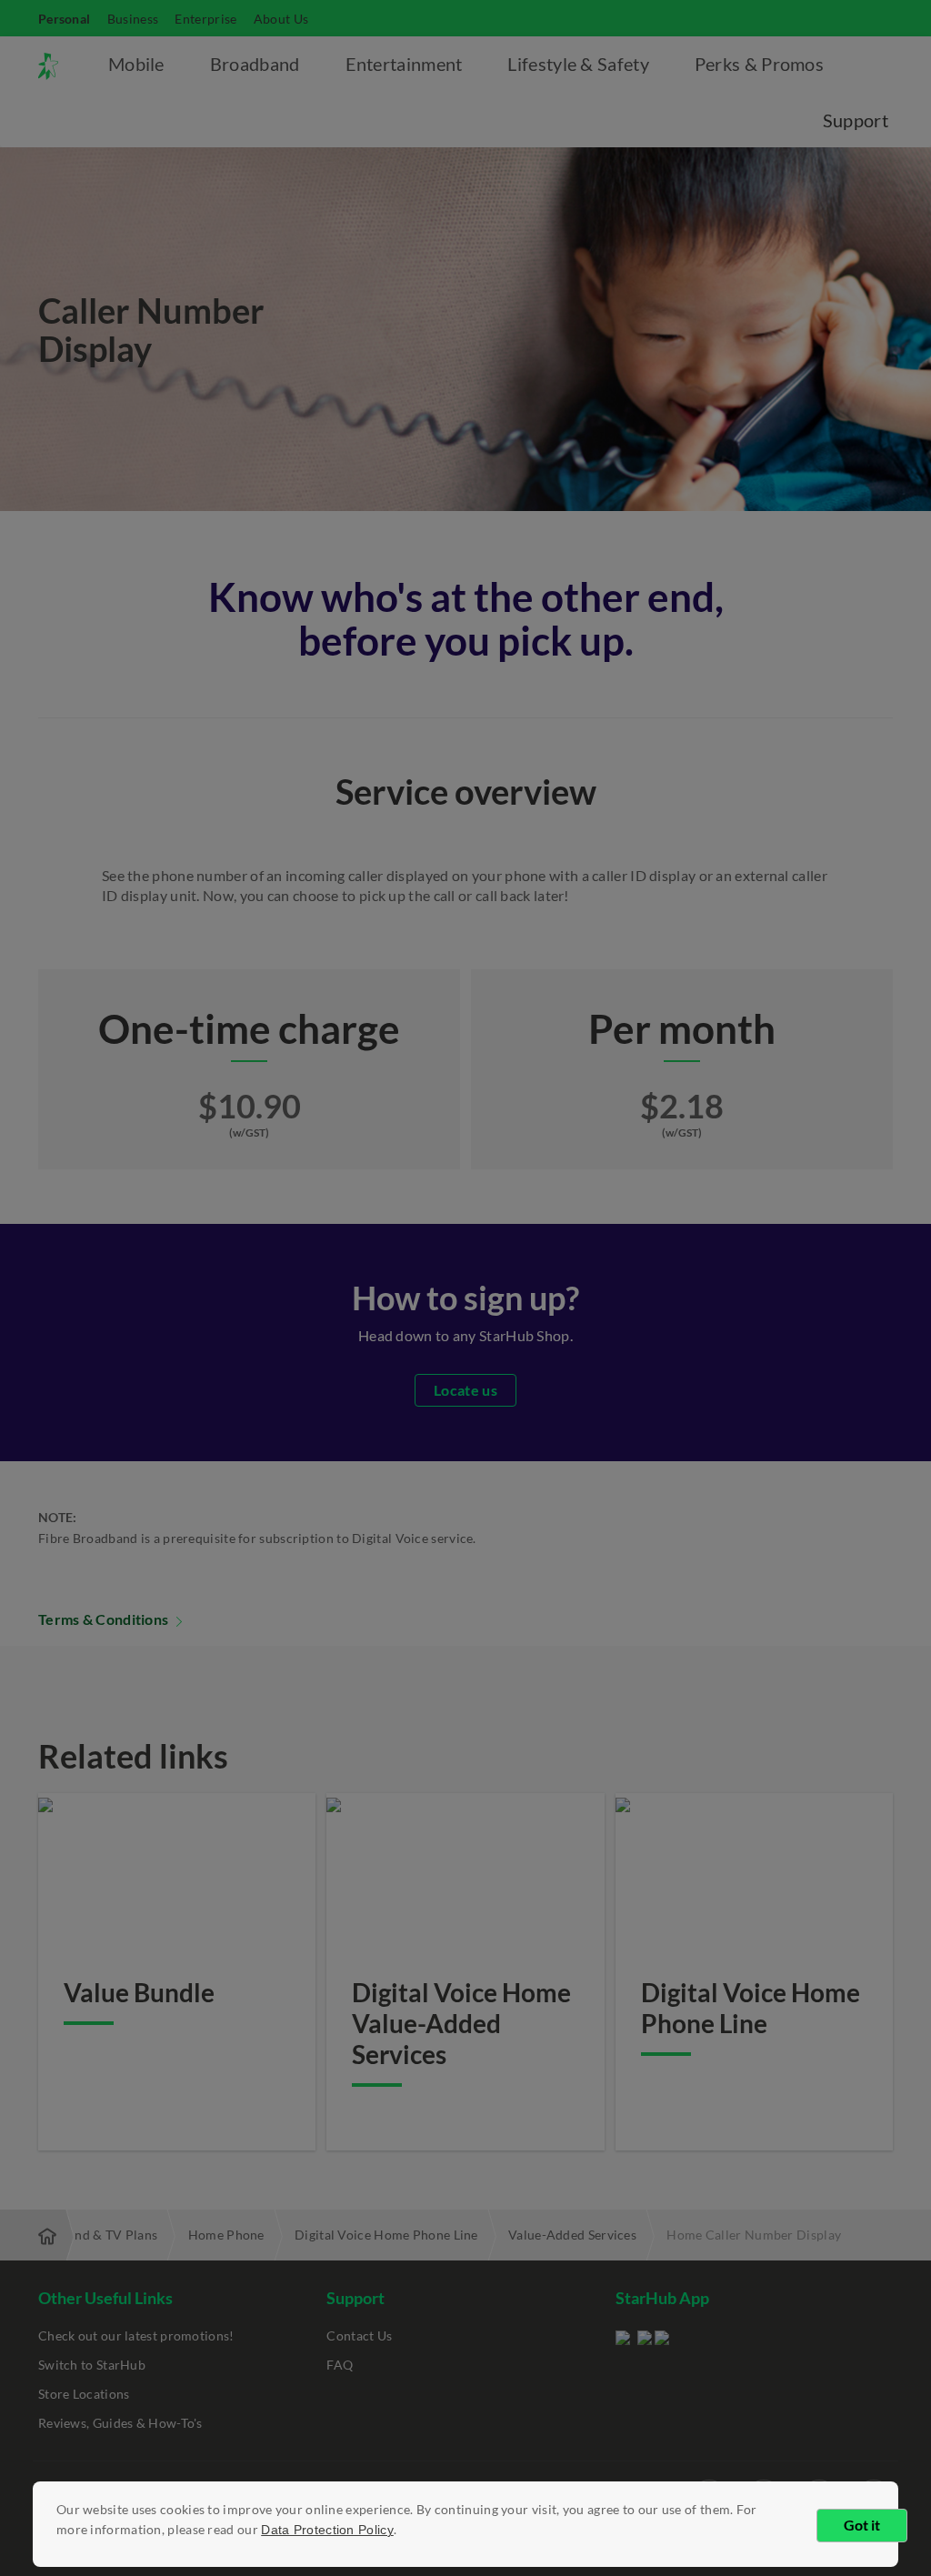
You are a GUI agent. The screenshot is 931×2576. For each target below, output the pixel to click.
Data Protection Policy (327, 2530)
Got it (862, 2525)
